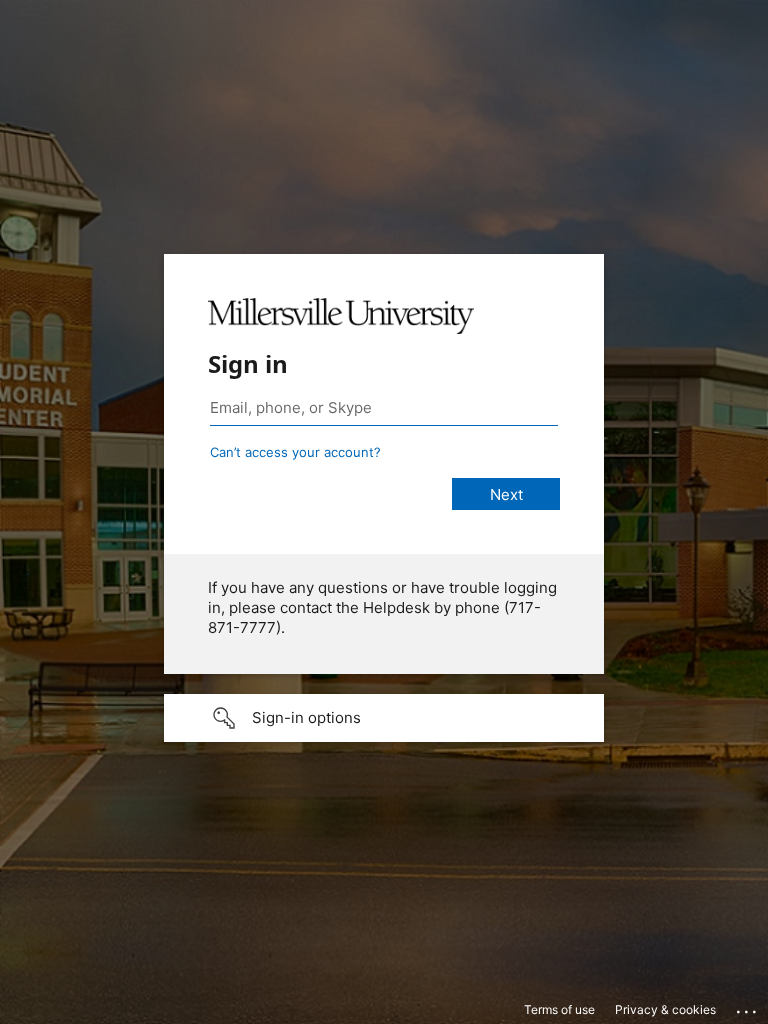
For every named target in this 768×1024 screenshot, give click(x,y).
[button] (384, 718)
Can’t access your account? (295, 452)
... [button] (748, 1007)
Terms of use (559, 1009)
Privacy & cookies (665, 1009)
